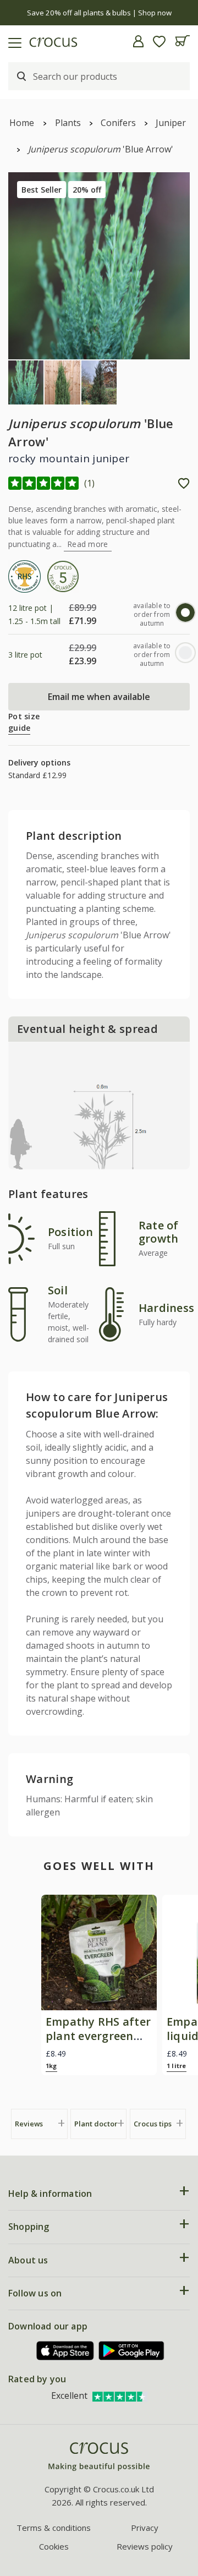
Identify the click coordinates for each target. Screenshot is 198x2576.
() (90, 483)
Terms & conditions (54, 2528)
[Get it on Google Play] (131, 2351)
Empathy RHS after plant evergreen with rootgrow (98, 2036)
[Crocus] (99, 2457)
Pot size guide (24, 722)
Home (22, 123)
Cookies (54, 2546)
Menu (13, 41)
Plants (68, 123)
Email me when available (99, 697)
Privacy (145, 2528)
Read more (88, 544)
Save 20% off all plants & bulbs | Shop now (99, 13)
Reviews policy (145, 2546)
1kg (51, 2066)
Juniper (171, 123)
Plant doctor (96, 2124)
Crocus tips (153, 2124)
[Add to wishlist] (184, 483)
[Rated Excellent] (120, 2395)
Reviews (29, 2124)
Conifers (118, 123)
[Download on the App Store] (65, 2351)
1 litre (177, 2066)
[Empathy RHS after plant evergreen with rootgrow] (99, 1952)
